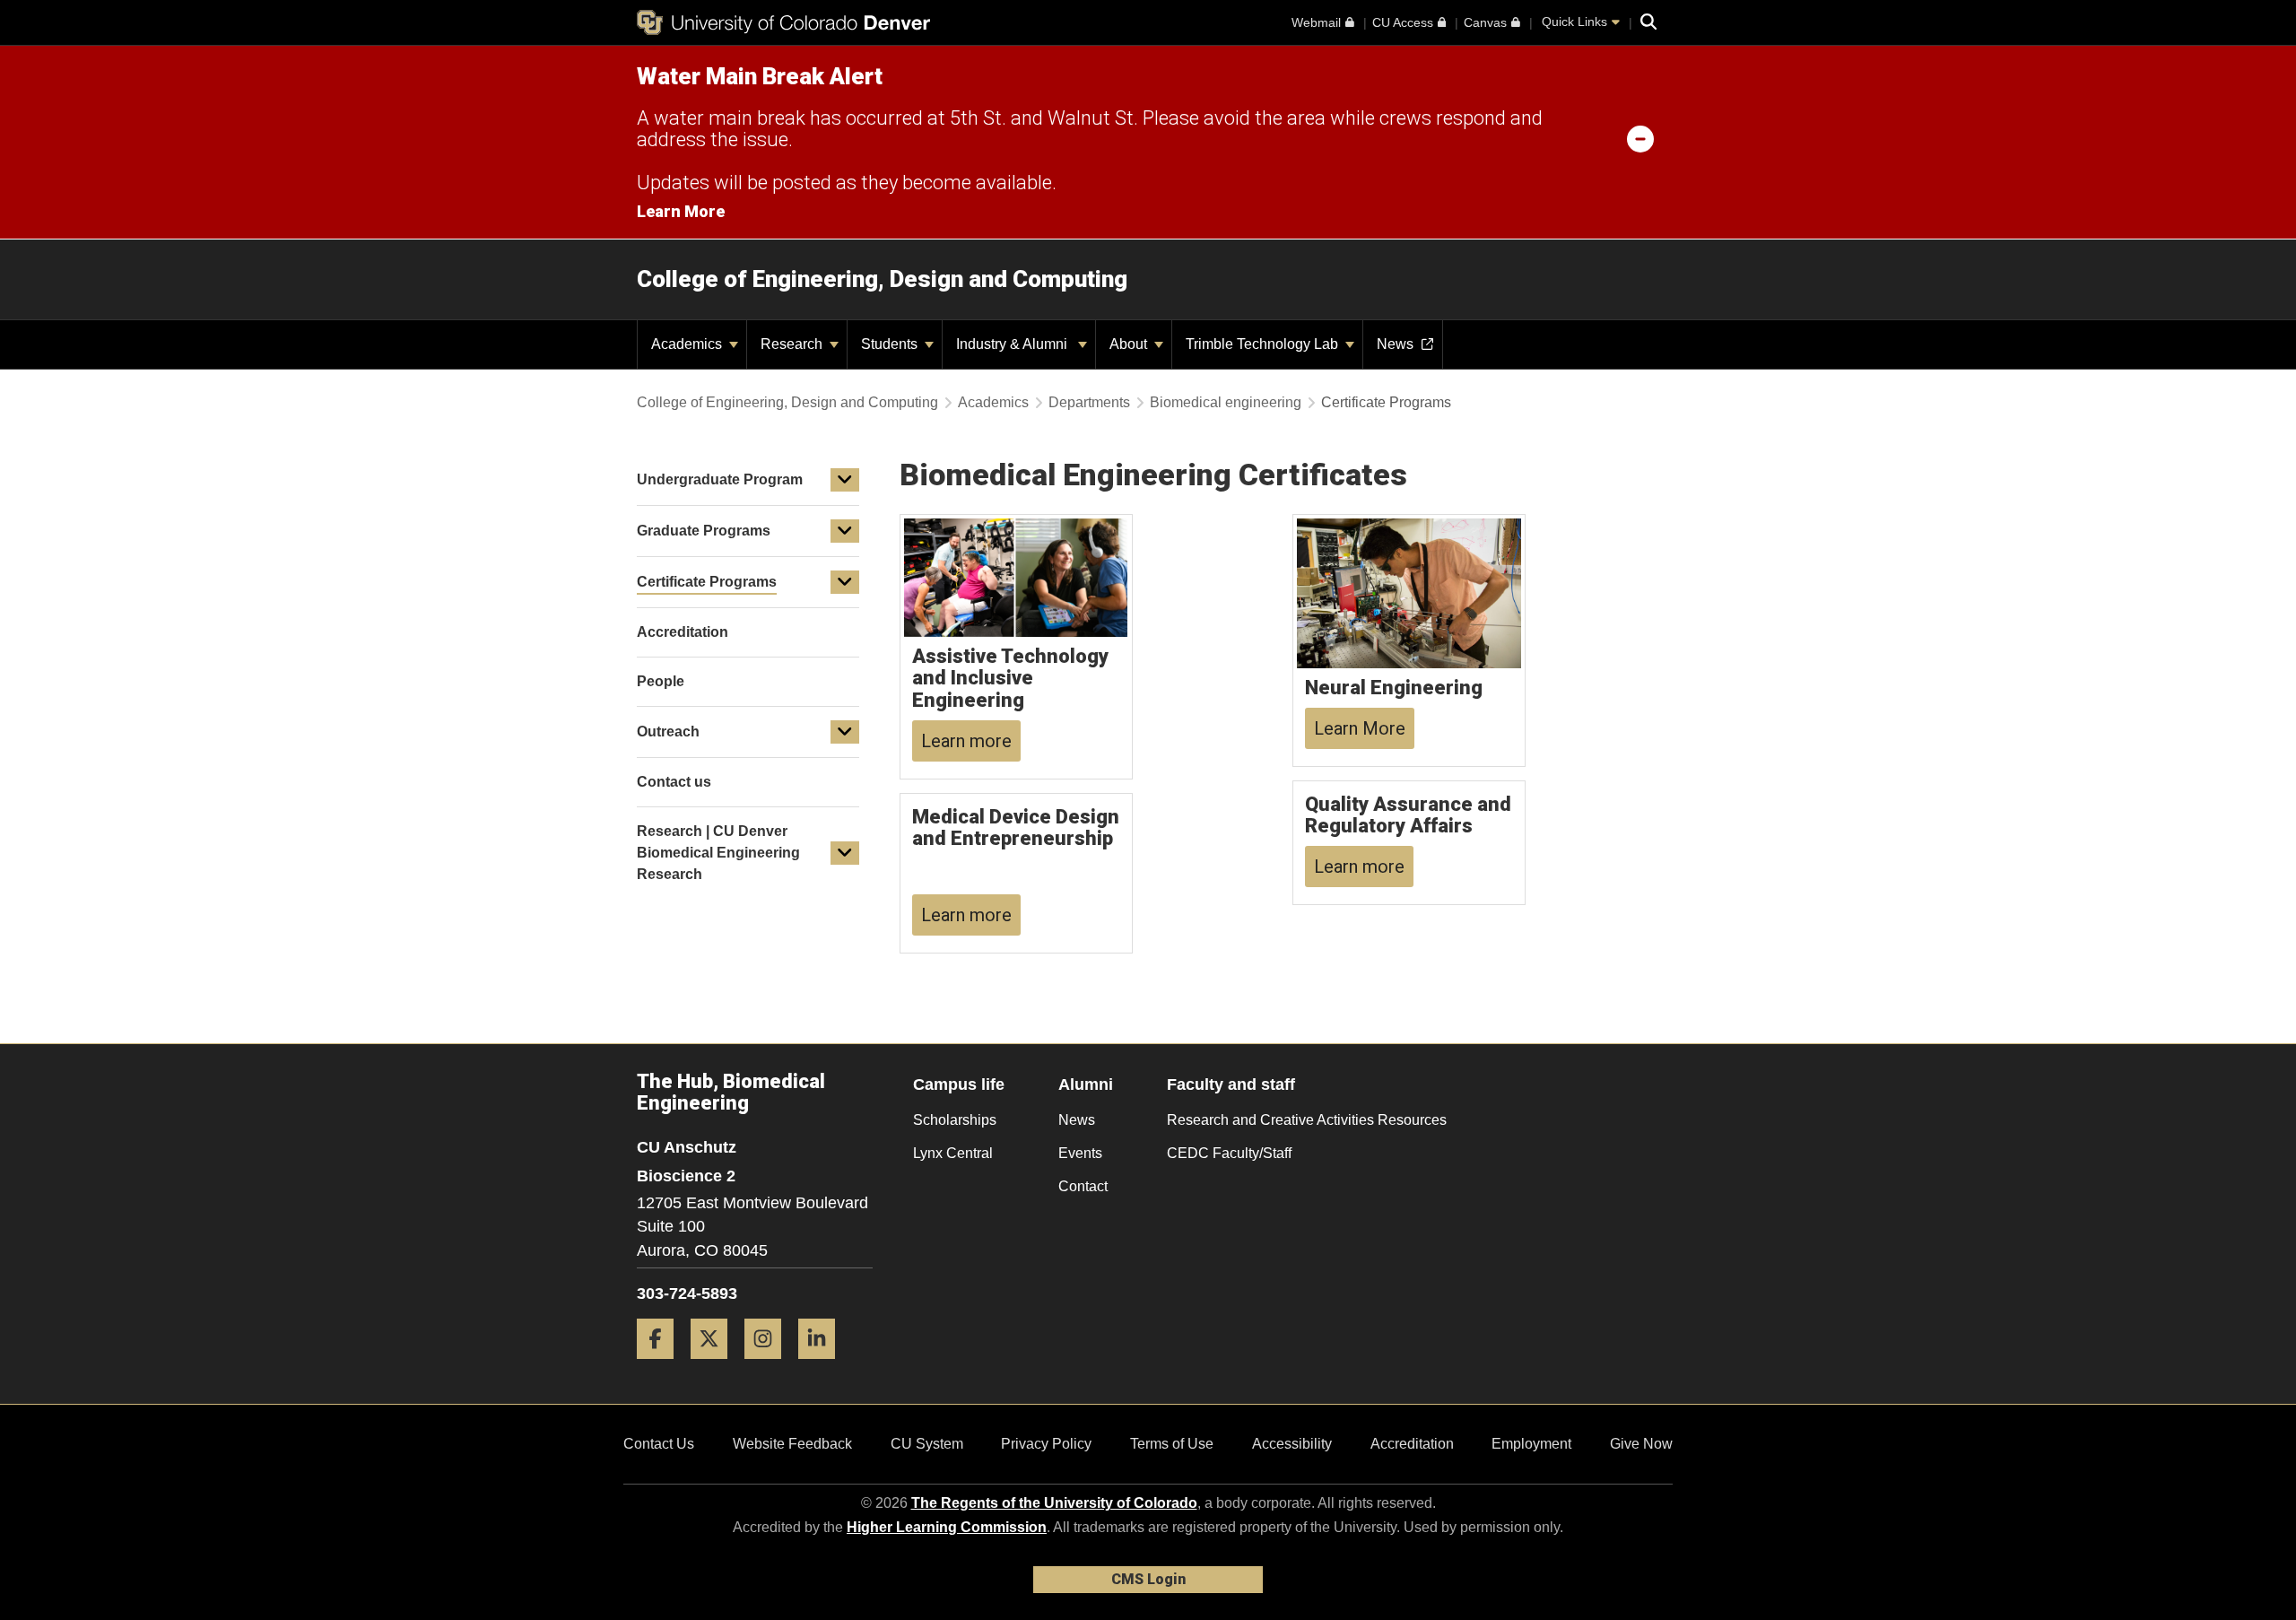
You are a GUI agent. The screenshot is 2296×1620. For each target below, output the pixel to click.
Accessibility (1292, 1444)
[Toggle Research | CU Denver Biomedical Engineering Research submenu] (845, 853)
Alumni (1086, 1084)
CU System (927, 1444)
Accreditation (1412, 1444)
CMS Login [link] (1148, 1579)
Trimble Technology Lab (1264, 344)
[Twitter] (716, 1366)
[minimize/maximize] (1640, 138)
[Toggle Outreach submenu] (845, 732)
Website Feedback (792, 1444)
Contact (1083, 1186)
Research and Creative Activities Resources (1307, 1120)
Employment (1531, 1444)
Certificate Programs (707, 582)
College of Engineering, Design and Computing (882, 279)
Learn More (681, 211)
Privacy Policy (1046, 1444)
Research (793, 344)
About (1130, 344)
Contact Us (659, 1444)
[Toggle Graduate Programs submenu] (845, 531)
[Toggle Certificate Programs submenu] (845, 582)
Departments (1089, 402)
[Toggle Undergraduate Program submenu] (845, 480)
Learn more (966, 741)
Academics (688, 344)
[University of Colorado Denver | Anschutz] (783, 22)
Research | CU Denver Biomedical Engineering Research (718, 853)
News (1077, 1120)
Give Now (1641, 1444)
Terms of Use (1172, 1444)
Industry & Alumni (1015, 344)
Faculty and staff (1231, 1084)
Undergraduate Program (720, 479)
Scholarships (955, 1120)
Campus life (959, 1084)
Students (891, 344)
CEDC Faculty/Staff (1229, 1153)
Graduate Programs (704, 531)
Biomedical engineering (1226, 402)
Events (1080, 1153)
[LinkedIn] (823, 1366)
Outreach (668, 732)
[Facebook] (662, 1366)
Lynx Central (953, 1153)
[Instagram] (770, 1366)
